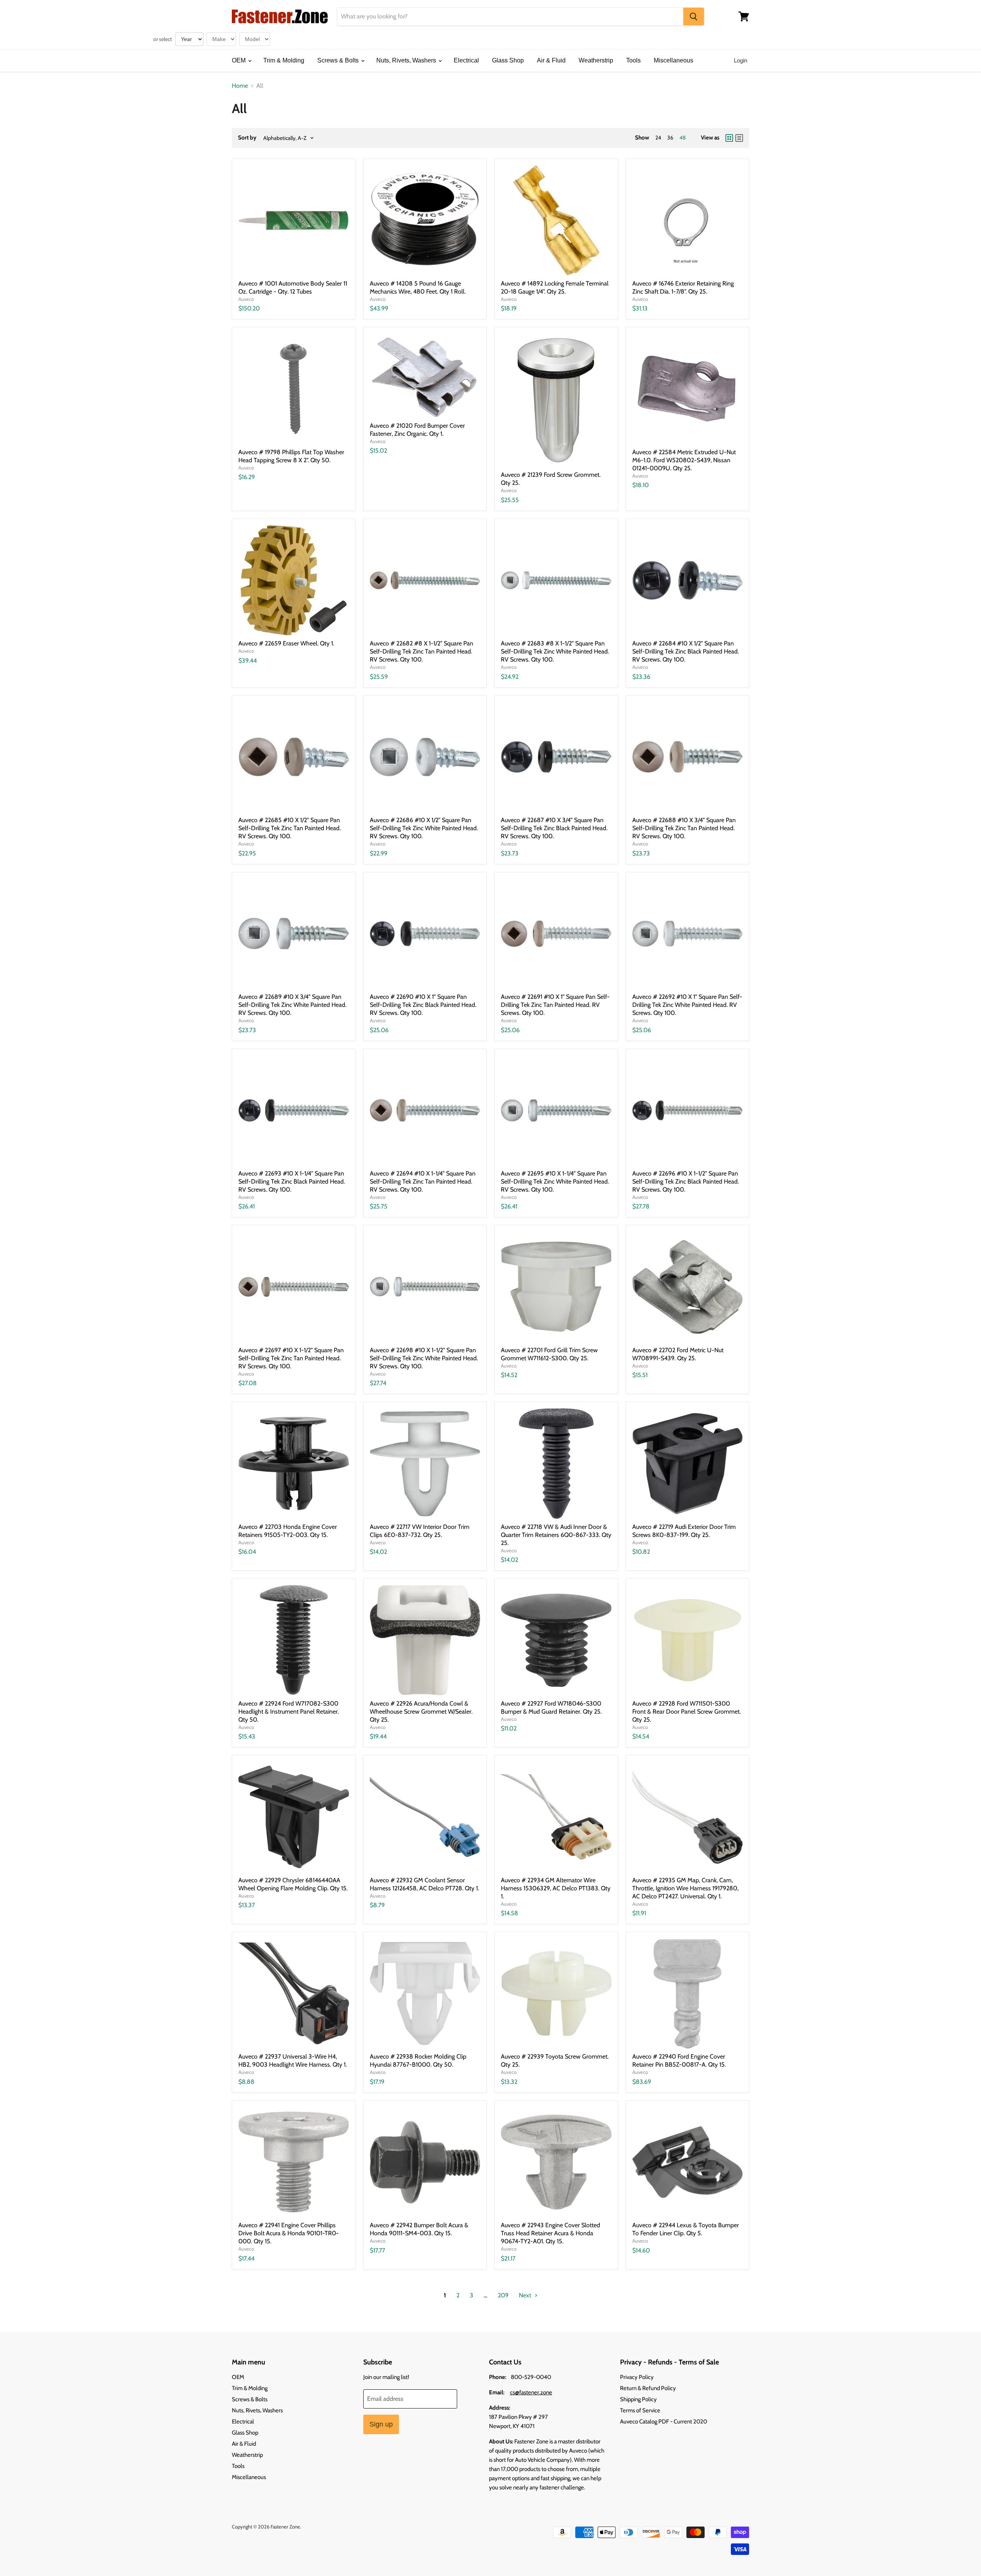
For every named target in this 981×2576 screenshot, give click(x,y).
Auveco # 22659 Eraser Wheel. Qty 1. (286, 643)
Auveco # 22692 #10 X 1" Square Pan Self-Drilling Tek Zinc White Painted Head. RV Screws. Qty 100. (687, 1005)
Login (741, 60)
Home (240, 86)
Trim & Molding (284, 60)
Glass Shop (508, 60)
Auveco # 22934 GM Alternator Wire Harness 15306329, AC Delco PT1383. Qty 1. (556, 1888)
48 (682, 138)
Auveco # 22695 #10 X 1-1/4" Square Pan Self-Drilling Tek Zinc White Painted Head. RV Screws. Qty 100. (555, 1181)
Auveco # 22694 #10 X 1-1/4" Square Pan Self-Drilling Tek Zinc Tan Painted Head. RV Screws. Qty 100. (423, 1181)
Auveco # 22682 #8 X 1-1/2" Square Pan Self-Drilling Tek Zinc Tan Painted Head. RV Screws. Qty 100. (422, 651)
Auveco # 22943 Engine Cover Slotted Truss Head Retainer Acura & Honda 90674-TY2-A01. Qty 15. (550, 2233)
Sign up (381, 2424)
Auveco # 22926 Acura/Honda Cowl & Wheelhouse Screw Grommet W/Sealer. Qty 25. (421, 1712)
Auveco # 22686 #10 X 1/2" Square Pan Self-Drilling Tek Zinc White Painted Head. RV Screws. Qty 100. (424, 828)
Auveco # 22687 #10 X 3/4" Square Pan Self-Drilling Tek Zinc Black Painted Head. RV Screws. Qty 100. (554, 828)
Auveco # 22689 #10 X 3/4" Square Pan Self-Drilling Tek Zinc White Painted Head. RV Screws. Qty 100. (292, 1005)
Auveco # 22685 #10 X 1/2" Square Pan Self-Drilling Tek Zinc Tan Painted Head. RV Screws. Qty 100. (290, 828)
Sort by (247, 138)
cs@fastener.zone (531, 2392)
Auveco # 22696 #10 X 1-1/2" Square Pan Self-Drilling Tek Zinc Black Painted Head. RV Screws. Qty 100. (686, 1181)
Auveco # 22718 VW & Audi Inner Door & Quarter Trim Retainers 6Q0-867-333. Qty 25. (556, 1535)
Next (526, 2295)
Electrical (466, 60)
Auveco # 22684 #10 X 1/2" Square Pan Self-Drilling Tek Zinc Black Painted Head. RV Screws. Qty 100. (686, 651)
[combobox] (510, 16)
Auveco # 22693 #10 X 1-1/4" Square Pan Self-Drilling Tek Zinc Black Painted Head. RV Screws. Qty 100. (292, 1181)
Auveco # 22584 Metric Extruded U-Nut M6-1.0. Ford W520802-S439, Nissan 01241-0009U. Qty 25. (684, 460)
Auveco (246, 299)
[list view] (739, 138)
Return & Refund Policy (648, 2388)
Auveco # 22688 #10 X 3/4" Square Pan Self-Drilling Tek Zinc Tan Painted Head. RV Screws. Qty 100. (684, 828)
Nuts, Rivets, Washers (407, 60)
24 (658, 138)
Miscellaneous (673, 60)
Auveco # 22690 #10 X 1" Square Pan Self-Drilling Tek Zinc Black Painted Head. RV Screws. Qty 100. (423, 1005)
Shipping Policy (638, 2399)
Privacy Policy (637, 2377)
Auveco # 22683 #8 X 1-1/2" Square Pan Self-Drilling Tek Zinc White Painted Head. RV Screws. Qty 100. (555, 651)
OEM (240, 60)
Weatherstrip (596, 60)
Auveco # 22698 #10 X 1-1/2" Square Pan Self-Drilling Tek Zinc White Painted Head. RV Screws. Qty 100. (424, 1358)
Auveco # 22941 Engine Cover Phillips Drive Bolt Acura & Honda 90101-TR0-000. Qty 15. (289, 2233)
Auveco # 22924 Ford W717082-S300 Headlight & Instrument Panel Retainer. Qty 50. (289, 1712)
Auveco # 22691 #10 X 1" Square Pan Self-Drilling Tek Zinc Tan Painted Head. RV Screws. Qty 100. (555, 1005)
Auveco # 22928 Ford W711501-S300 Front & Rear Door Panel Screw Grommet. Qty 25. (687, 1712)
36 (670, 138)
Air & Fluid (551, 60)
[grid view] (729, 138)
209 (503, 2295)
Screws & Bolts (339, 60)
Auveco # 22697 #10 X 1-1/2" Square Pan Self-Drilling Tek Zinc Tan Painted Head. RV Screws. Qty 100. (291, 1358)
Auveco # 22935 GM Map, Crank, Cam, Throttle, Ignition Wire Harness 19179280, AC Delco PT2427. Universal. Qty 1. (685, 1888)
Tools (633, 60)
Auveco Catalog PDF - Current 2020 (664, 2422)
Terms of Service (640, 2410)
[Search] (694, 16)
